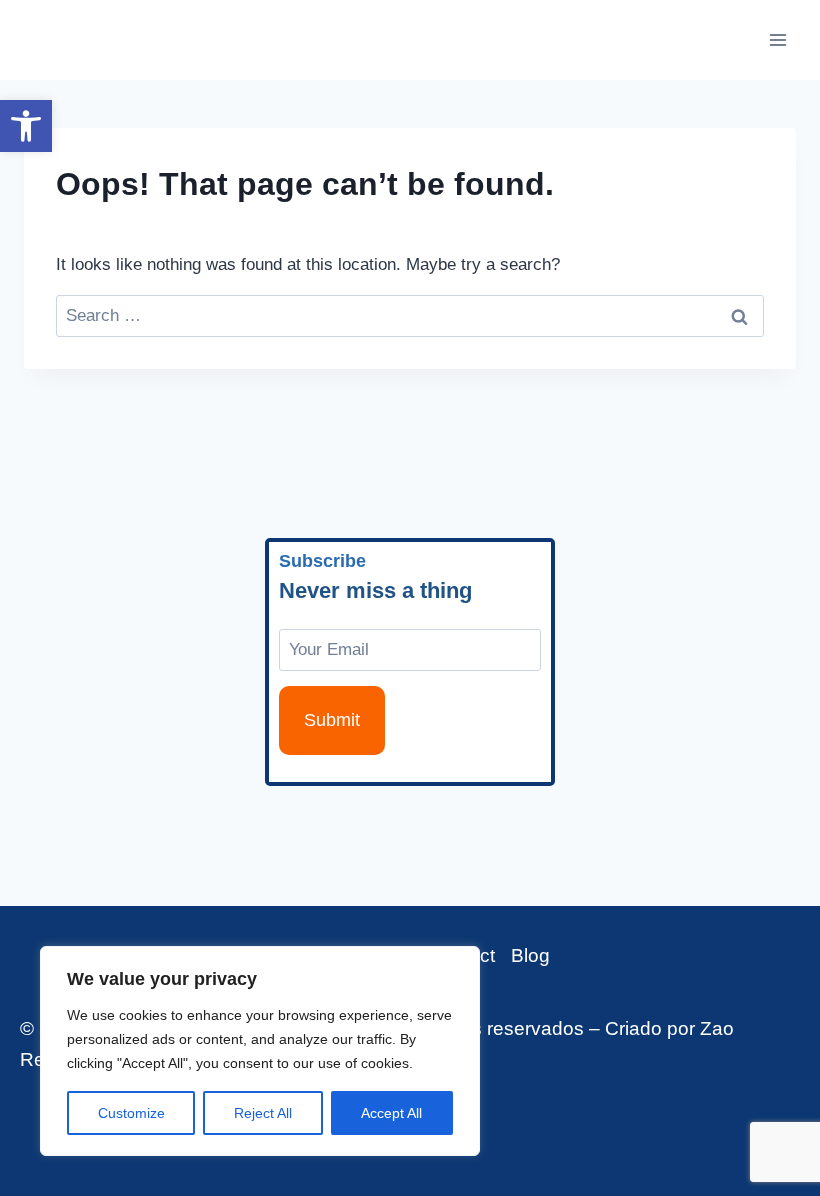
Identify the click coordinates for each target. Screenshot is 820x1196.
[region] (260, 1051)
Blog (530, 955)
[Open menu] (777, 39)
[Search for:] (410, 315)
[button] (26, 126)
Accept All (391, 1113)
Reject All (263, 1113)
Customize (131, 1113)
